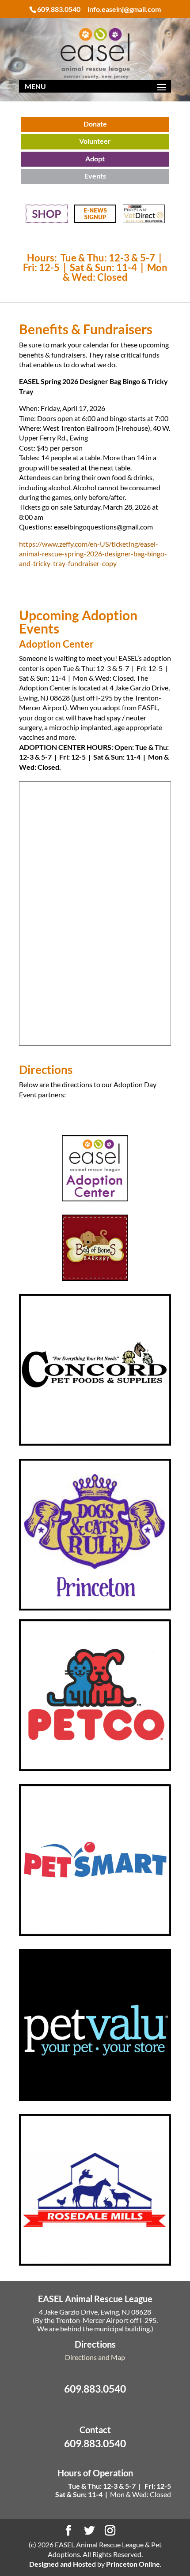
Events (95, 176)
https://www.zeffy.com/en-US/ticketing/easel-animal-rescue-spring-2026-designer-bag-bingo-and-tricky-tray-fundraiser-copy (93, 554)
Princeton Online (133, 2564)
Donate (95, 124)
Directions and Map (95, 2357)
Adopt (95, 158)
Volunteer (95, 141)
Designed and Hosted (63, 2564)
